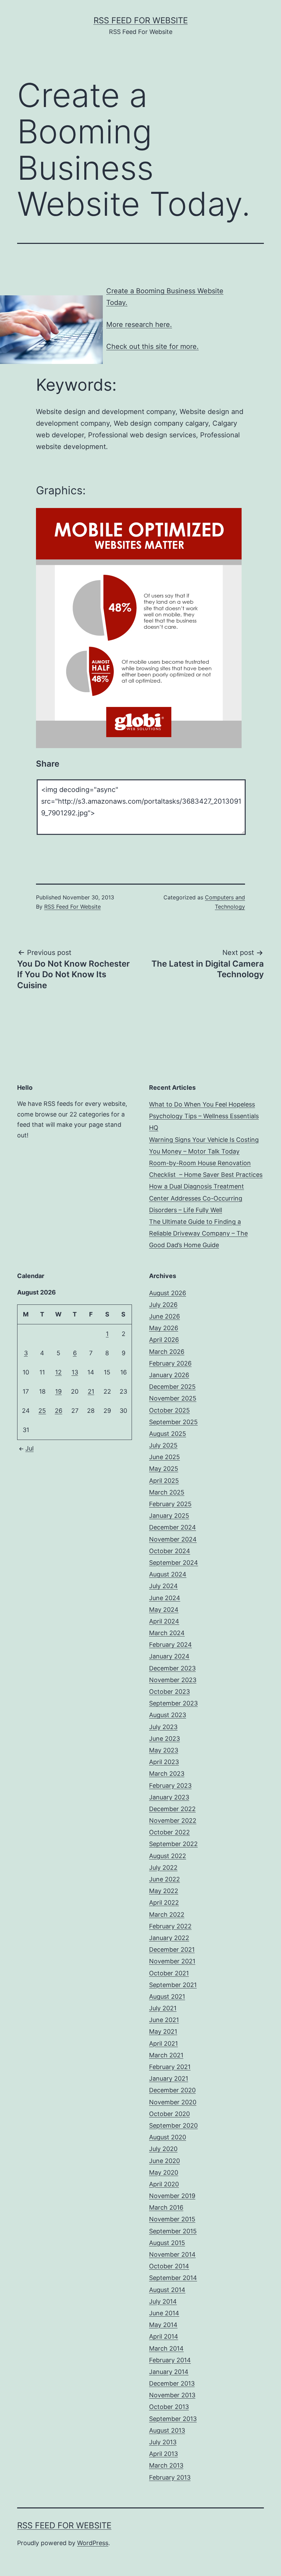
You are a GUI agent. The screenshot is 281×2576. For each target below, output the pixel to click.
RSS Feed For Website (141, 20)
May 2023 (164, 1750)
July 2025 (163, 1445)
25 (42, 1411)
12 (58, 1372)
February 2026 (170, 1363)
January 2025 (169, 1516)
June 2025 (164, 1457)
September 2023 (173, 1703)
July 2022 (163, 1868)
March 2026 (167, 1352)
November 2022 (173, 1821)
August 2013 (167, 2430)
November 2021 (172, 1961)
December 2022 (172, 1809)
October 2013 (169, 2407)
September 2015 (173, 2231)
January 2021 (169, 2078)
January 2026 (169, 1375)
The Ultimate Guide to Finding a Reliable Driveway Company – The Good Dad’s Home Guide (198, 1233)
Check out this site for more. (152, 346)
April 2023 (164, 1762)
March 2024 (167, 1633)
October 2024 (170, 1551)
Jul (29, 1448)
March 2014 (166, 2348)
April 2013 (163, 2454)
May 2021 (163, 2031)
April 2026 (164, 1340)
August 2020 (168, 2137)
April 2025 (164, 1481)
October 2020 (169, 2114)
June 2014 (164, 2313)
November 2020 (173, 2102)
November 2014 (172, 2254)
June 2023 (164, 1739)
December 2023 (172, 1668)
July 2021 (163, 2008)
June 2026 (164, 1316)
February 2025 (170, 1504)
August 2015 (167, 2243)
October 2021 (169, 1973)
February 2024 (170, 1645)
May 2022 (164, 1891)
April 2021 (163, 2043)
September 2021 (173, 1985)
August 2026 (168, 1293)
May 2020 (164, 2172)
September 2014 (173, 2278)
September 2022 (173, 1844)
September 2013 (173, 2419)
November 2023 (173, 1680)
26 (59, 1411)
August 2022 (168, 1856)
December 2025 (172, 1387)
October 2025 (169, 1410)
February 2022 (170, 1926)
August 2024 (168, 1574)
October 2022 (169, 1832)
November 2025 (173, 1398)
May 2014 (163, 2325)
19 (58, 1391)
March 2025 (167, 1492)
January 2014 (169, 2372)
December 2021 (172, 1949)
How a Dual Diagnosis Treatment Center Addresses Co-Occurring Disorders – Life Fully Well (197, 1198)
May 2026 (164, 1328)
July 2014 (163, 2301)
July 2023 (163, 1727)
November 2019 (172, 2196)
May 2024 (164, 1610)
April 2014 (164, 2336)
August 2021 (167, 1996)
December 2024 (173, 1527)
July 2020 (163, 2149)
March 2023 (167, 1774)
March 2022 (167, 1915)
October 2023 (169, 1692)
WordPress (93, 2543)
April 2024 (164, 1621)
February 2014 (170, 2360)
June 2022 (164, 1879)
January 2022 (169, 1938)
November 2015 (172, 2219)
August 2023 (168, 1715)
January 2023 (169, 1797)
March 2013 (166, 2465)
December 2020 (172, 2090)
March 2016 (166, 2207)
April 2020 (164, 2184)
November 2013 (172, 2395)
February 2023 (170, 1786)
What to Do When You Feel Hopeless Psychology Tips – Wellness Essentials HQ (204, 1116)
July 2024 (163, 1586)
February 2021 (170, 2067)
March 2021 (166, 2055)
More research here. (139, 324)
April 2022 (164, 1903)
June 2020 (164, 2161)
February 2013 (170, 2477)
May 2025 (164, 1469)
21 (91, 1391)
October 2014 (169, 2266)
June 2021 (164, 2020)
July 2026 (163, 1305)
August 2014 (167, 2290)
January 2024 (169, 1656)
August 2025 (168, 1434)
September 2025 (173, 1422)
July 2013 (163, 2442)
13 (75, 1372)
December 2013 (172, 2383)
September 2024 (174, 1563)
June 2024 (165, 1598)
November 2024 (173, 1539)
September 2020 (173, 2125)
